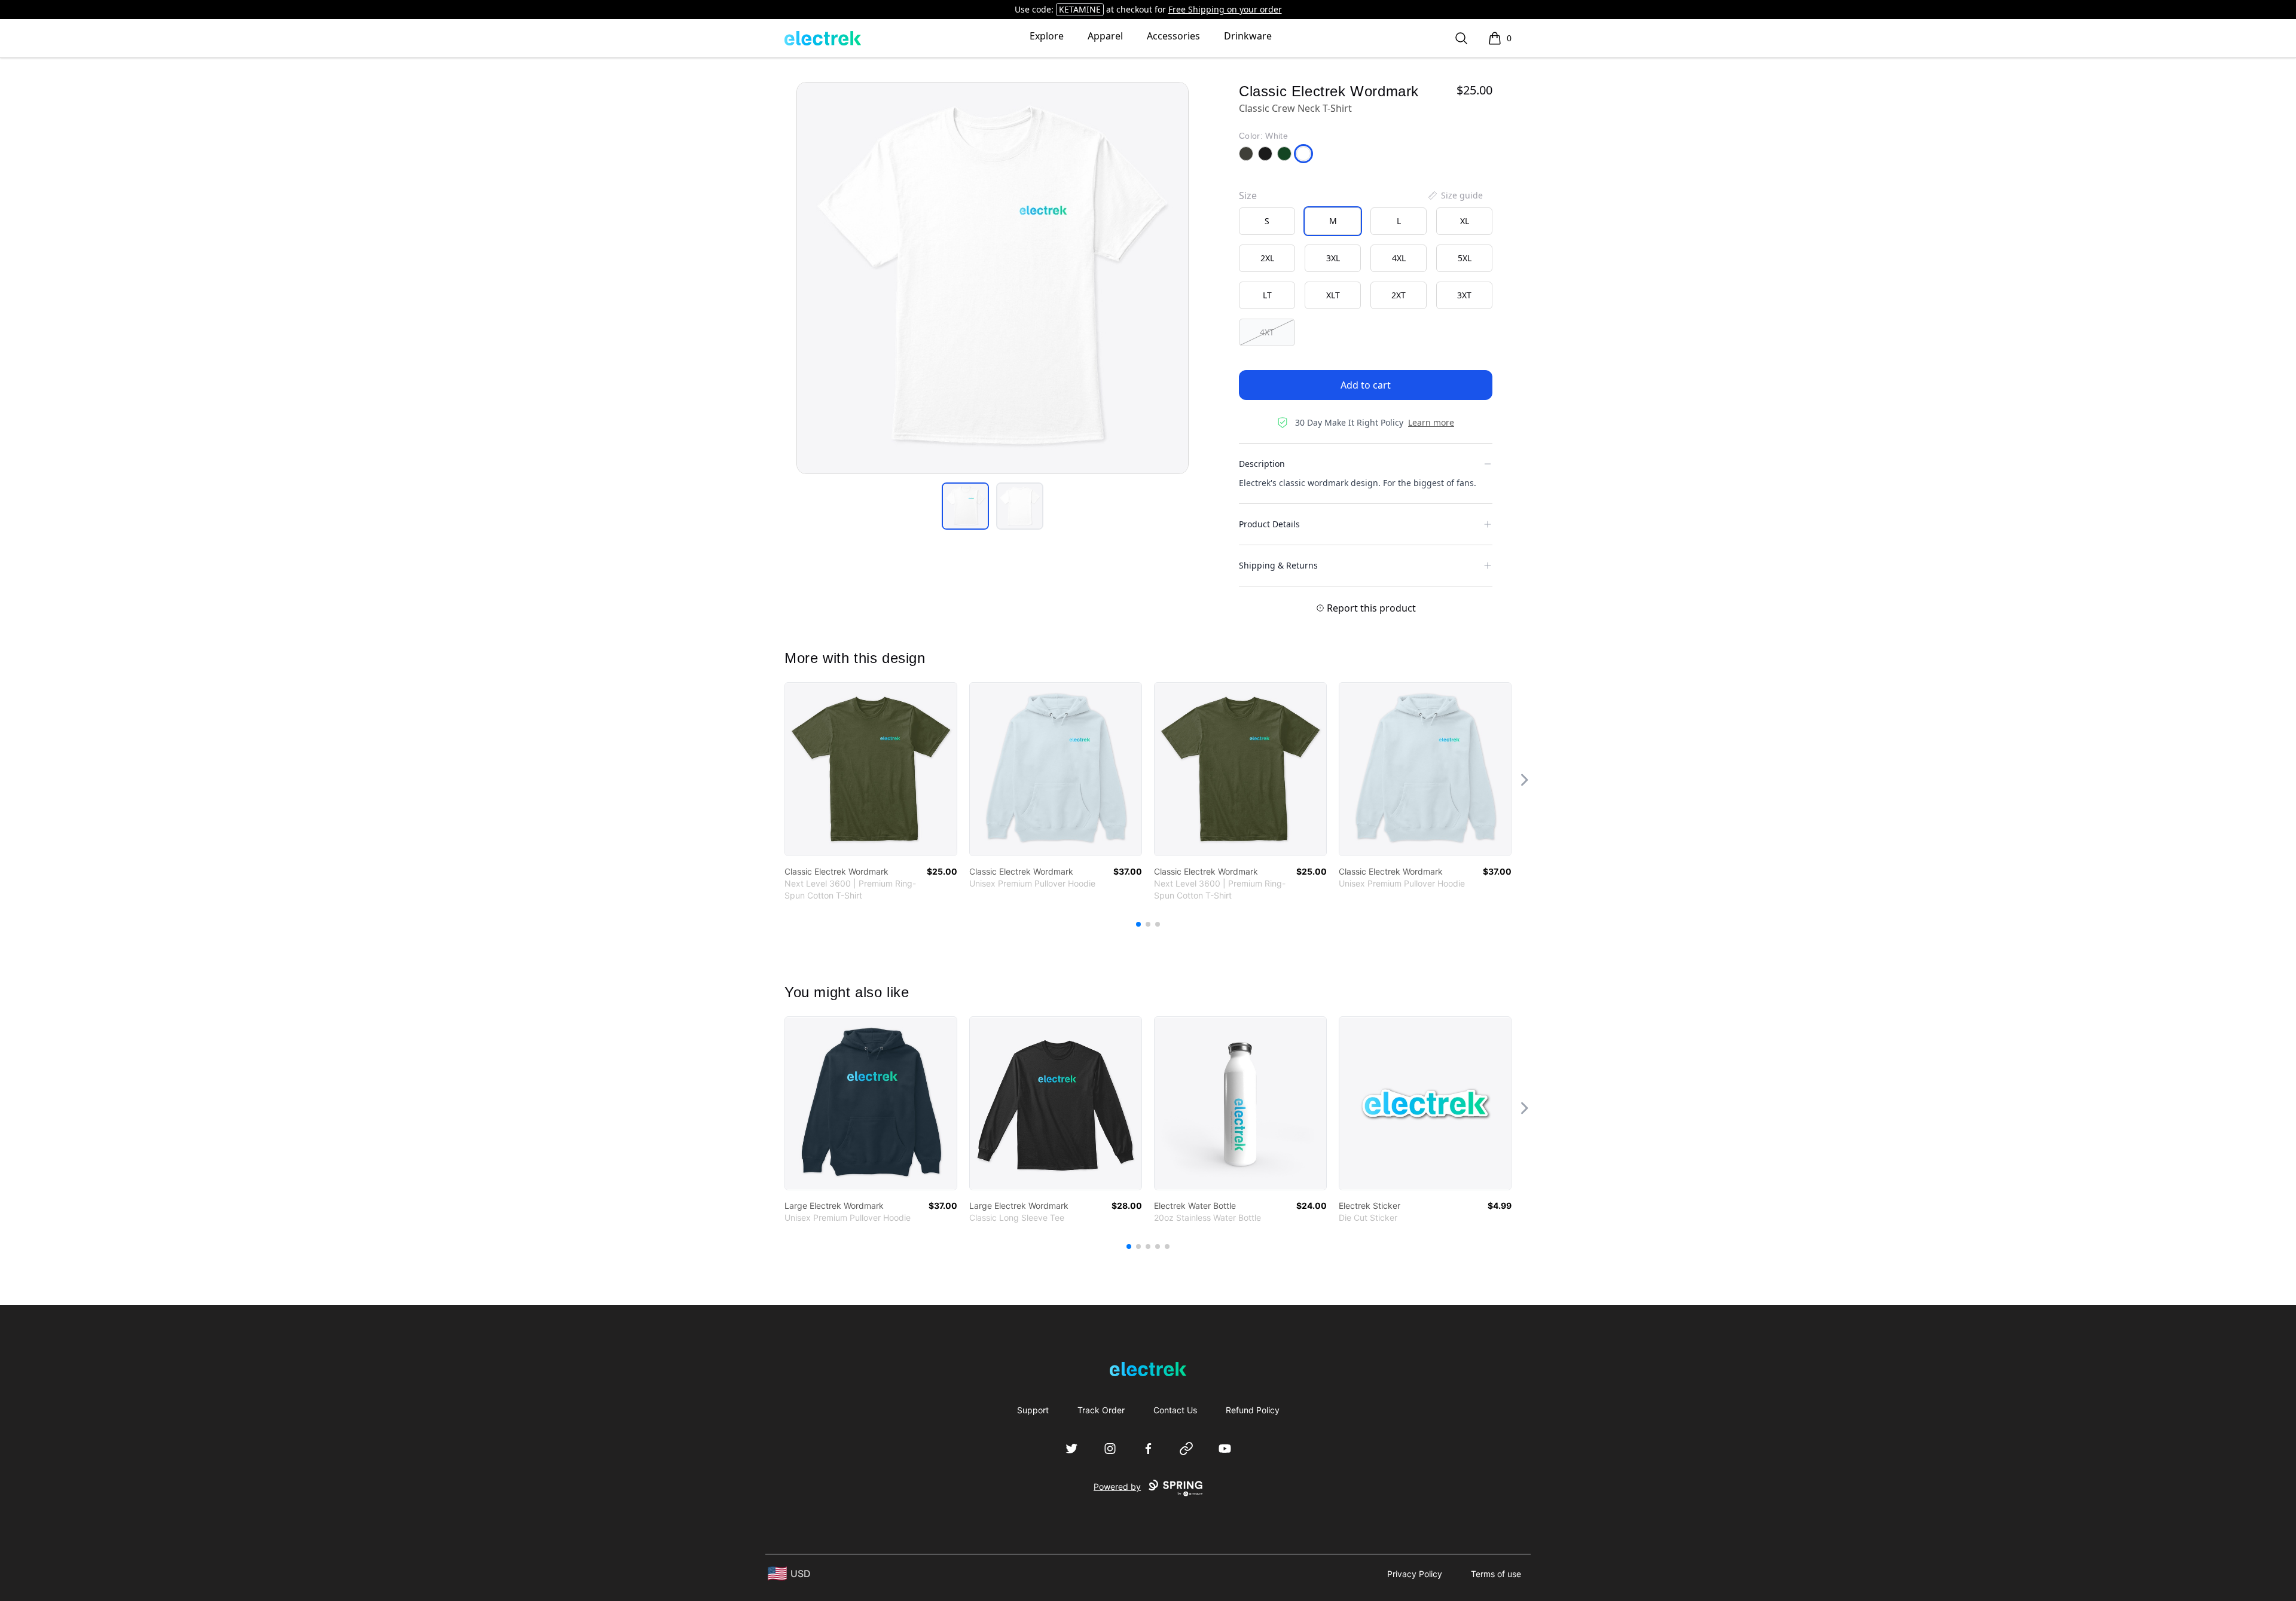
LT (1267, 295)
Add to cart (1366, 385)
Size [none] (1248, 195)
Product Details (1269, 524)
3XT (1464, 295)
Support (1033, 1410)
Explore (1047, 36)
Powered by (1117, 1487)
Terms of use (1496, 1574)
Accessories (1173, 36)
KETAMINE (1080, 9)
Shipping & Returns (1278, 565)
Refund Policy (1253, 1410)
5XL (1465, 258)
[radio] (1267, 221)
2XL (1267, 258)
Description (1262, 464)
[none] (1455, 195)
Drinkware (1248, 36)
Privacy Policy (1415, 1574)
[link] (871, 769)
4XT (1267, 332)
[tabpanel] (993, 278)
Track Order (1101, 1410)
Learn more (1431, 422)
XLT (1333, 295)
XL (1465, 221)
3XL (1333, 258)
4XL (1399, 258)
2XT (1399, 295)
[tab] (965, 506)
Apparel (1105, 36)
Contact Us (1175, 1410)
